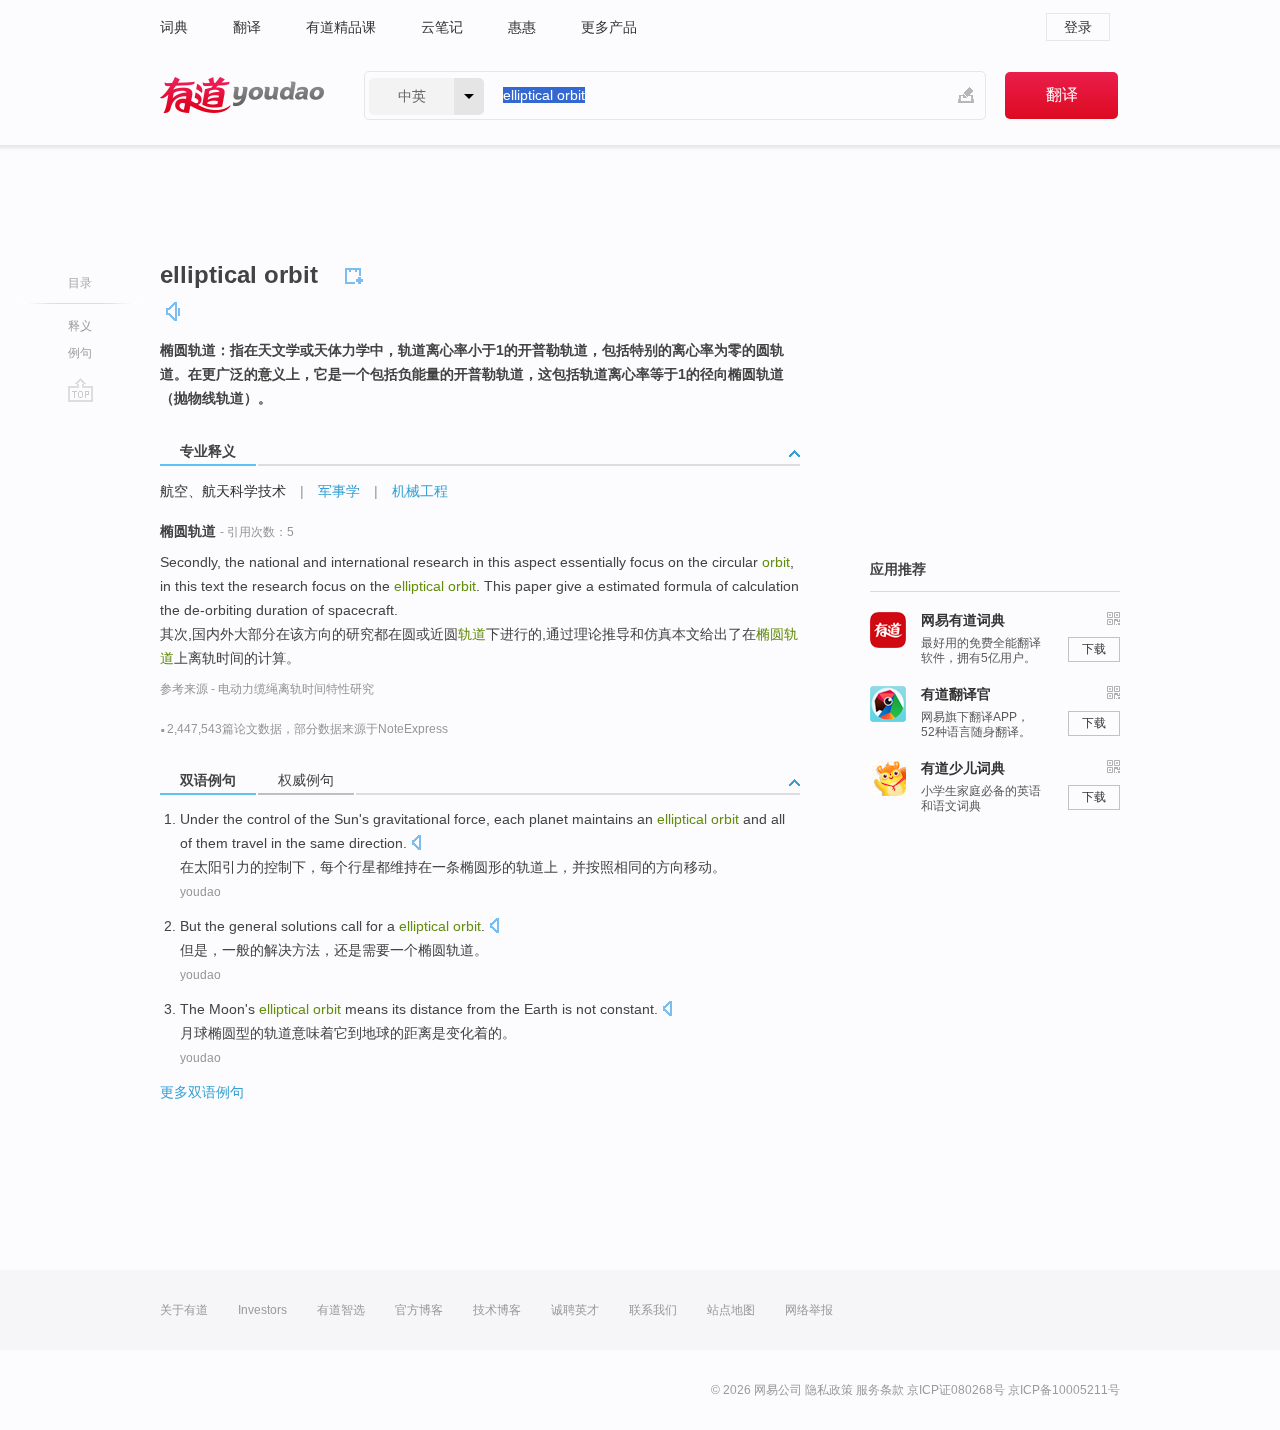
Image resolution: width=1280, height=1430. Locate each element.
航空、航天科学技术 (223, 491)
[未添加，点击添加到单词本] (357, 273)
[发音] (174, 311)
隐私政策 (829, 1390)
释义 (80, 326)
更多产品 (609, 27)
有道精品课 (341, 27)
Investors (262, 1310)
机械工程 (420, 491)
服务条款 (880, 1390)
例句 (80, 353)
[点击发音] (416, 844)
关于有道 (184, 1310)
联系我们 (653, 1310)
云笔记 (442, 27)
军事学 (339, 491)
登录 (1078, 27)
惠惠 (522, 27)
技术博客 (497, 1310)
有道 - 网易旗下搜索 (242, 95)
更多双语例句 (202, 1092)
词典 (174, 27)
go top (80, 390)
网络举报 (809, 1310)
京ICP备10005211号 (1064, 1390)
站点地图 (731, 1310)
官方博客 (419, 1310)
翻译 (247, 27)
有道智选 (341, 1310)
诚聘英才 (575, 1310)
